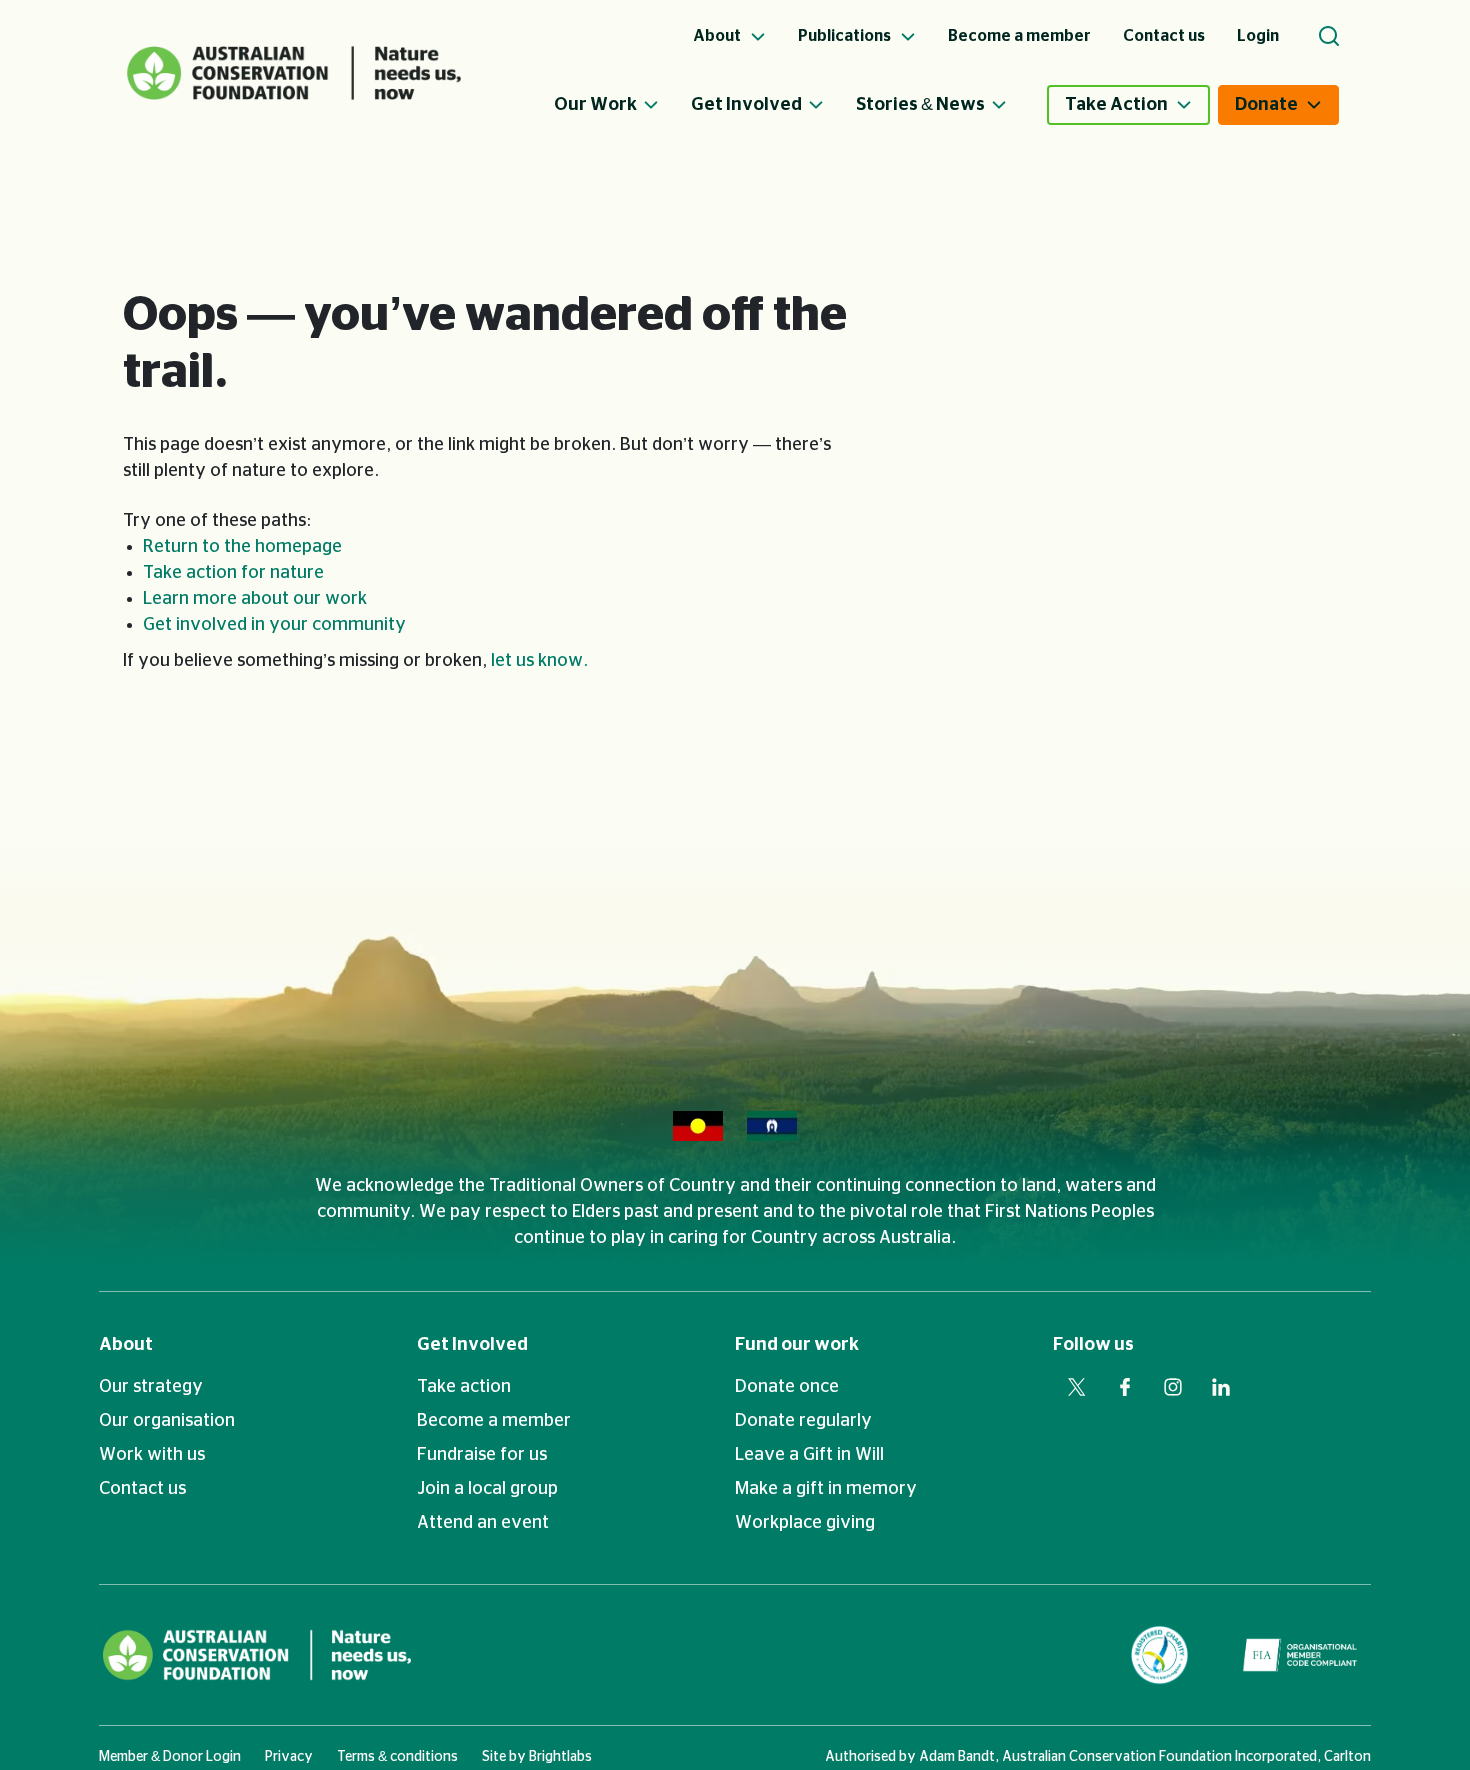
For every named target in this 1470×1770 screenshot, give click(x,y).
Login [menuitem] (1258, 36)
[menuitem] (622, 105)
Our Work (595, 105)
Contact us (142, 1489)
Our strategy (151, 1387)
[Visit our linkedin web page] (1221, 1387)
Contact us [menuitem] (1164, 36)
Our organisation (167, 1421)
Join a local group (487, 1489)
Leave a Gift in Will (809, 1455)
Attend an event (483, 1523)
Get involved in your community (274, 625)
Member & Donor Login (170, 1757)
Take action (464, 1387)
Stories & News (920, 105)
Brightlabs (560, 1757)
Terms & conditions (397, 1757)
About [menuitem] (718, 36)
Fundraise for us (482, 1455)
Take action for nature (233, 573)
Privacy (289, 1757)
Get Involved (746, 105)
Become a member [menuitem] (1019, 36)
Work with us (152, 1455)
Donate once (787, 1387)
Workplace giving (805, 1523)
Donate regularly (803, 1421)
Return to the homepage (242, 547)
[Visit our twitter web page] (1077, 1387)
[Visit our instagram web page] (1173, 1387)
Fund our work (797, 1345)
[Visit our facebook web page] (1125, 1387)
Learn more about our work (255, 599)
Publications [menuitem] (846, 36)
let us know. (539, 661)
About (126, 1345)
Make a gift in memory (826, 1489)
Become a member (494, 1421)
